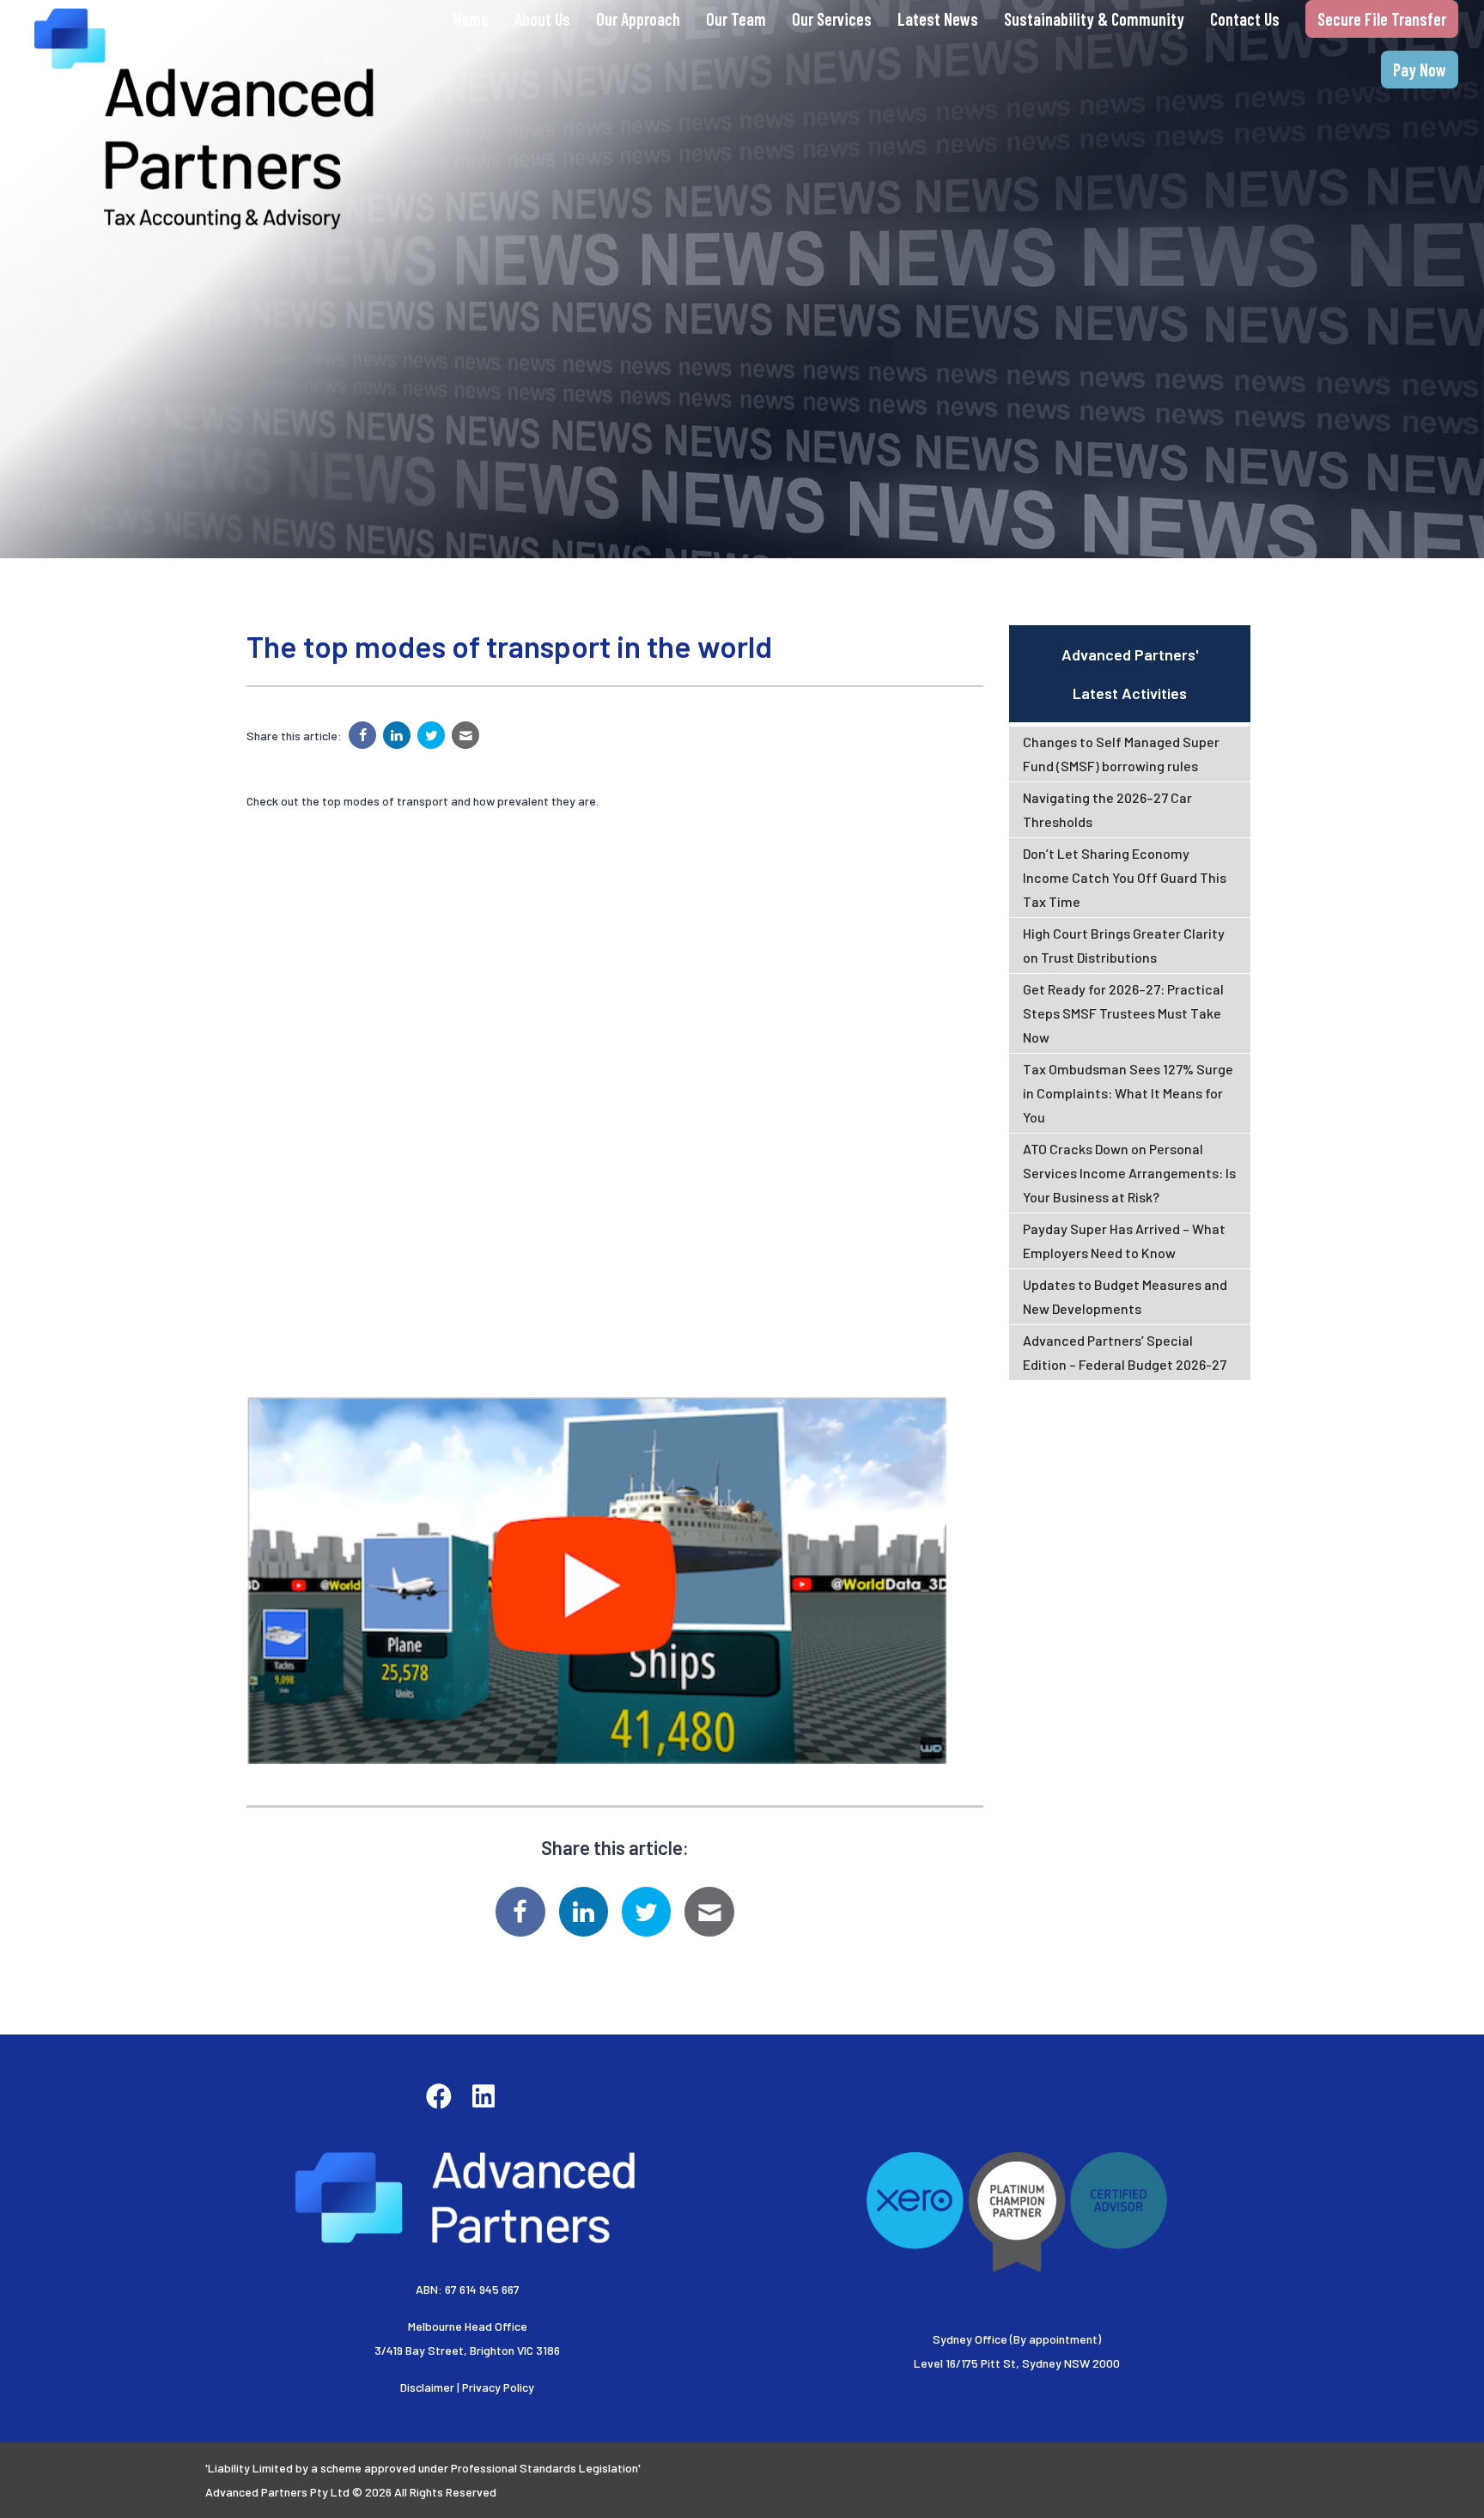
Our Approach (638, 19)
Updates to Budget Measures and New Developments (1125, 1296)
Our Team (736, 19)
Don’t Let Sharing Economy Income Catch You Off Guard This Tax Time (1125, 877)
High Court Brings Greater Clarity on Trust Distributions (1124, 945)
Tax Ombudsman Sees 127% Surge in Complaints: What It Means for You (1128, 1093)
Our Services (832, 19)
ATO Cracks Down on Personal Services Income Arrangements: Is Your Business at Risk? (1129, 1173)
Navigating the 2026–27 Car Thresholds (1107, 809)
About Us (542, 19)
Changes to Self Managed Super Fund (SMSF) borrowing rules (1121, 754)
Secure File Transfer (1382, 19)
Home (471, 19)
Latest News (938, 19)
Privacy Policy (498, 2387)
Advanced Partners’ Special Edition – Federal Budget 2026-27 (1125, 1352)
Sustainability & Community (1094, 19)
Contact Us (1245, 19)
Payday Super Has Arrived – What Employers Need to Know (1124, 1241)
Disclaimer (427, 2387)
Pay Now (1420, 70)
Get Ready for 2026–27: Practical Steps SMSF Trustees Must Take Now (1123, 1013)
